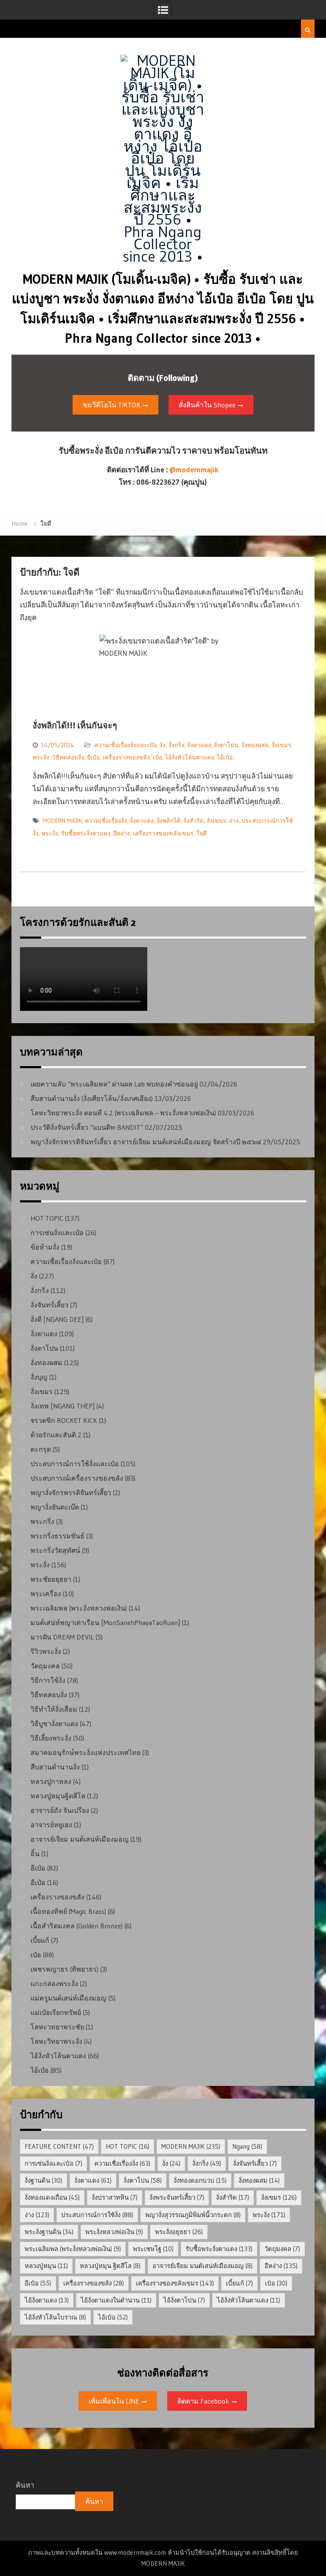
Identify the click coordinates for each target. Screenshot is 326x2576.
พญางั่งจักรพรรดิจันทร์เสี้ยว (71, 1493)
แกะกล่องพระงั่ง (54, 1983)
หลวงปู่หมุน (46, 2266)
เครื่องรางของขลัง (126, 757)
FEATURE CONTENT (59, 2146)
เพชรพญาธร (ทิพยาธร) (65, 1969)
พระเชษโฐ (153, 2249)
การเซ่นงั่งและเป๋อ (57, 1233)
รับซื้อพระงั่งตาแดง (86, 833)
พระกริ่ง (42, 1521)
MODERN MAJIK (62, 821)
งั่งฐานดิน (44, 2180)
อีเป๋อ (93, 757)
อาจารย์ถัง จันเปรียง (60, 1810)
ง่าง (234, 821)
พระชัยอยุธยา (51, 1579)
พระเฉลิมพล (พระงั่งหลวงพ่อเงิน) (79, 1608)
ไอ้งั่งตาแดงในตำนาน (116, 2300)
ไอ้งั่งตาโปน (184, 2300)
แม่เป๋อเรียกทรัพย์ (56, 2012)
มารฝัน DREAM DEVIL (62, 1637)
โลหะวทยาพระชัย (57, 2027)
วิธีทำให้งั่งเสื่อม (54, 1709)
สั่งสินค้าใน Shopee (207, 405)
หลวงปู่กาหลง (51, 1781)
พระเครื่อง (46, 1594)
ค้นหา (25, 2485)
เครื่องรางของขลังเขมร (163, 833)
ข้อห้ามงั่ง (45, 1247)
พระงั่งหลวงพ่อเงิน (114, 2232)
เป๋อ (157, 757)
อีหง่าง (122, 833)
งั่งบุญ (39, 1377)
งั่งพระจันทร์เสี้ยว (177, 2197)
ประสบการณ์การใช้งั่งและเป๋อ (75, 1464)
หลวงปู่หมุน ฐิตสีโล (110, 2266)
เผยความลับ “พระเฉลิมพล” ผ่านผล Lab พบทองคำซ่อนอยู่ (114, 1084)
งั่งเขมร (281, 745)
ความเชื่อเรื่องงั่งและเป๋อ (125, 745)
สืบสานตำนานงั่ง (55, 1767)
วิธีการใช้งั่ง (48, 1680)
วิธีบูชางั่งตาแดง (54, 1724)
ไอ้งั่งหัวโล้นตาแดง (190, 757)
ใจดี (202, 833)
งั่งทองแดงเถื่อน (52, 2197)
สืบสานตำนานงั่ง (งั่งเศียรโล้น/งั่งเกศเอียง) (92, 1098)
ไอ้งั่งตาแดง (47, 2300)
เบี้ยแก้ (40, 1940)
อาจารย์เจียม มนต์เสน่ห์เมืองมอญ (80, 1839)
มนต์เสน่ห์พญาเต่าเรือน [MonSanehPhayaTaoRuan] (105, 1622)
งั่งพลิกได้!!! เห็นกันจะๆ (75, 725)
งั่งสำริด (194, 821)
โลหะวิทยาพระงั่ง (56, 2041)
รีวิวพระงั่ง (46, 1651)
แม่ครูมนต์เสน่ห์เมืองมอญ (69, 1998)
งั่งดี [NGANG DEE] (57, 1319)
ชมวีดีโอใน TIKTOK (112, 405)
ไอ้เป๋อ (225, 757)
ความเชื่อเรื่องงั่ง (106, 821)
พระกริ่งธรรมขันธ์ (58, 1536)
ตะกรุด (41, 1449)
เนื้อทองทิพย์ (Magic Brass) (68, 1911)
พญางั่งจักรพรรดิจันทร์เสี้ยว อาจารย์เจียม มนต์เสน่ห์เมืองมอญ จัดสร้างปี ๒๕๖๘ (146, 1142)
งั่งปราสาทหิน (115, 2197)
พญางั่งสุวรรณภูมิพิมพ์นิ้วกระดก (193, 2215)
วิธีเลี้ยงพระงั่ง (51, 1738)
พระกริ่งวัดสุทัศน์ (55, 1550)
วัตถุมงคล (45, 1666)
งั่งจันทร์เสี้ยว (49, 1305)
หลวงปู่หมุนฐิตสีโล (58, 1796)
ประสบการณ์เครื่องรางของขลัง (77, 1478)
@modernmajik (194, 470)
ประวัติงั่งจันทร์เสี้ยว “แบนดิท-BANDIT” (87, 1127)
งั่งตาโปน (226, 745)
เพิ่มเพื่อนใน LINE (114, 2401)
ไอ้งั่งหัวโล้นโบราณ (55, 2317)
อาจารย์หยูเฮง (51, 1825)
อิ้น (35, 1854)
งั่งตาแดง (199, 745)
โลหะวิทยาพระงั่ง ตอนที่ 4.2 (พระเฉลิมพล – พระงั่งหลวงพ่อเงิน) (123, 1113)
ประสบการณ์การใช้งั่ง (97, 2215)
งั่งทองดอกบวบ (200, 2180)
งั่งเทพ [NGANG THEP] (63, 1406)
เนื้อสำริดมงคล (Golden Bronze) (77, 1926)
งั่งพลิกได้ (169, 821)
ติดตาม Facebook (203, 2401)
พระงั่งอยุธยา (179, 2232)
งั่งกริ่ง (176, 745)
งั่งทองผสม (255, 745)
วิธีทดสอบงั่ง (68, 757)
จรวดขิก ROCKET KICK (64, 1420)
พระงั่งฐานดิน (49, 2232)
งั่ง (163, 745)
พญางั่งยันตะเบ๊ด (55, 1507)
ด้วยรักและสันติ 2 (56, 1435)
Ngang (247, 2146)
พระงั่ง (41, 757)
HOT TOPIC (47, 1218)
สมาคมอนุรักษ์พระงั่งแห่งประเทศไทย (86, 1752)
